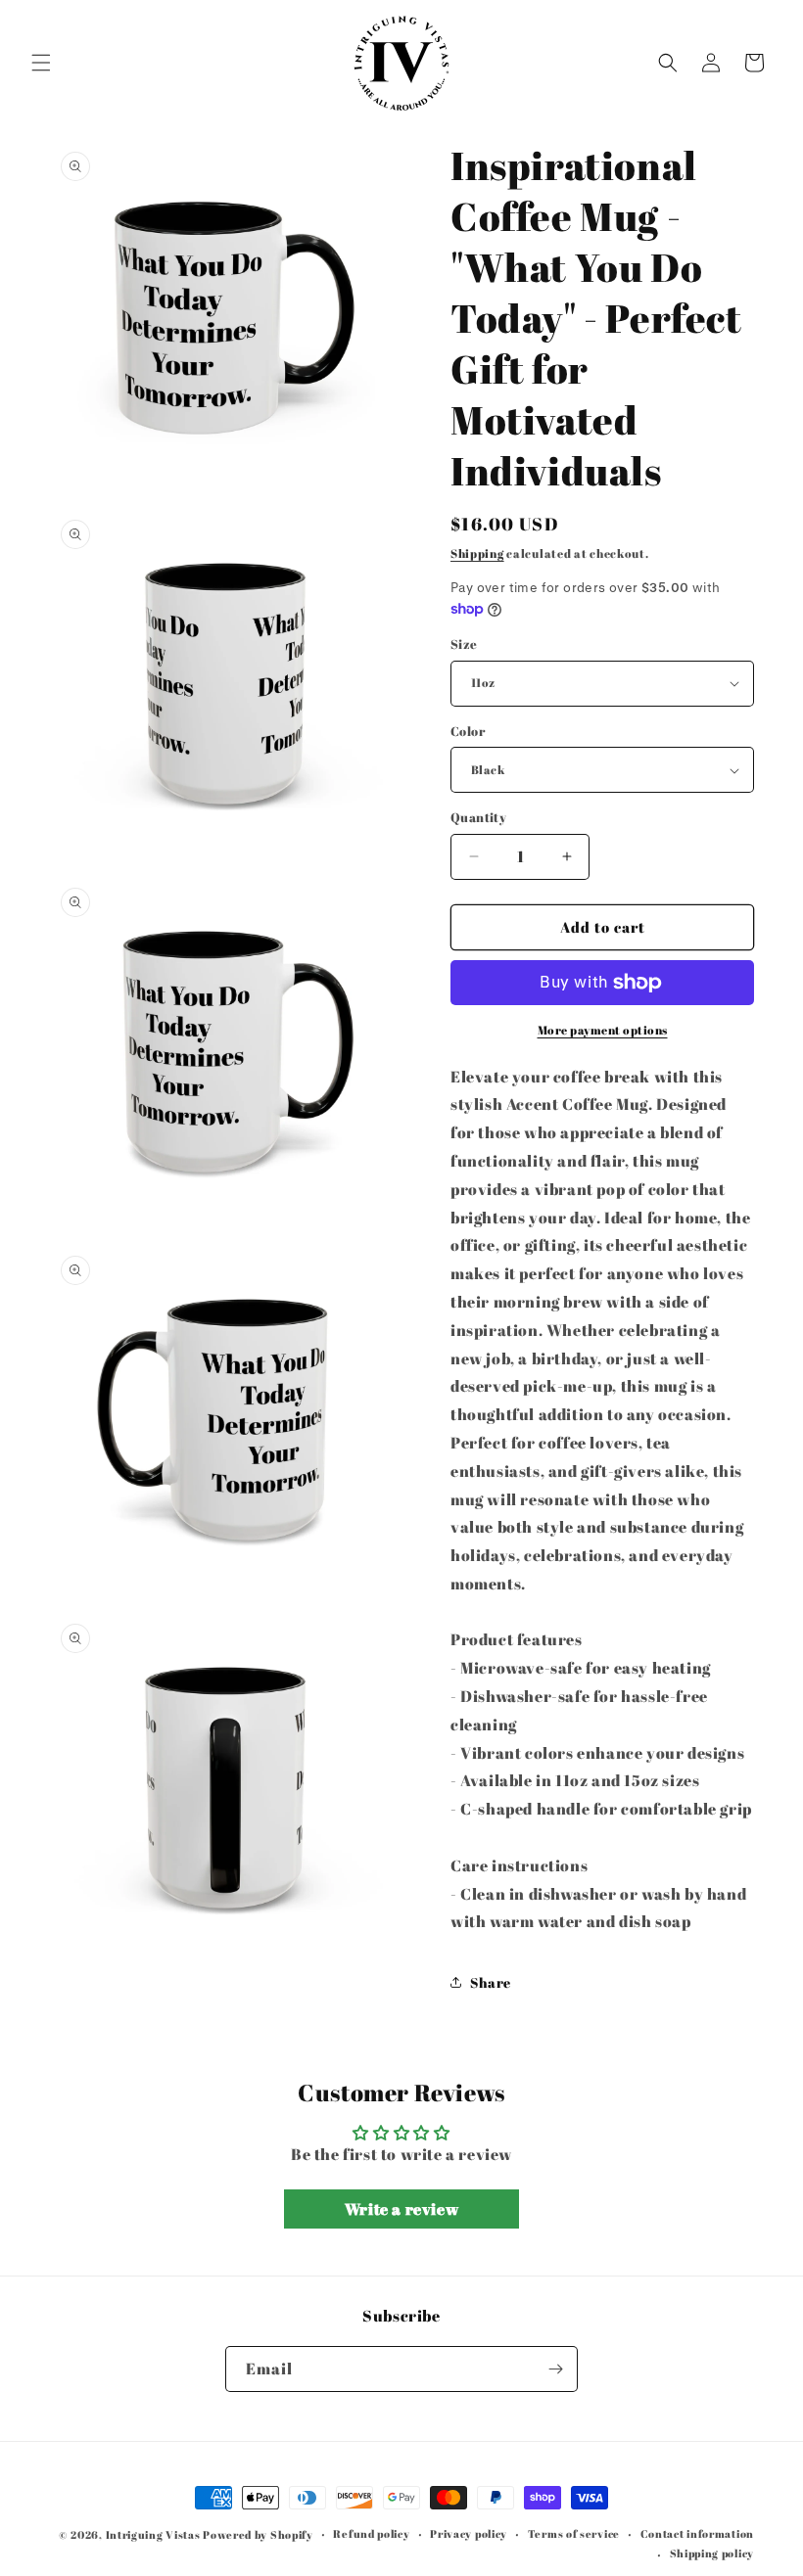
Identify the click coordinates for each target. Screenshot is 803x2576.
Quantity (478, 817)
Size (464, 644)
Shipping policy (712, 2553)
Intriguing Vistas (153, 2534)
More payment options (603, 1030)
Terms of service (574, 2533)
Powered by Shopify (258, 2534)
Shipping (477, 553)
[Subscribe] (555, 2369)
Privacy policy (469, 2533)
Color (468, 731)
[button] (41, 63)
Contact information (697, 2533)
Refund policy (371, 2533)
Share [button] (491, 1982)
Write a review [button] (401, 2209)
